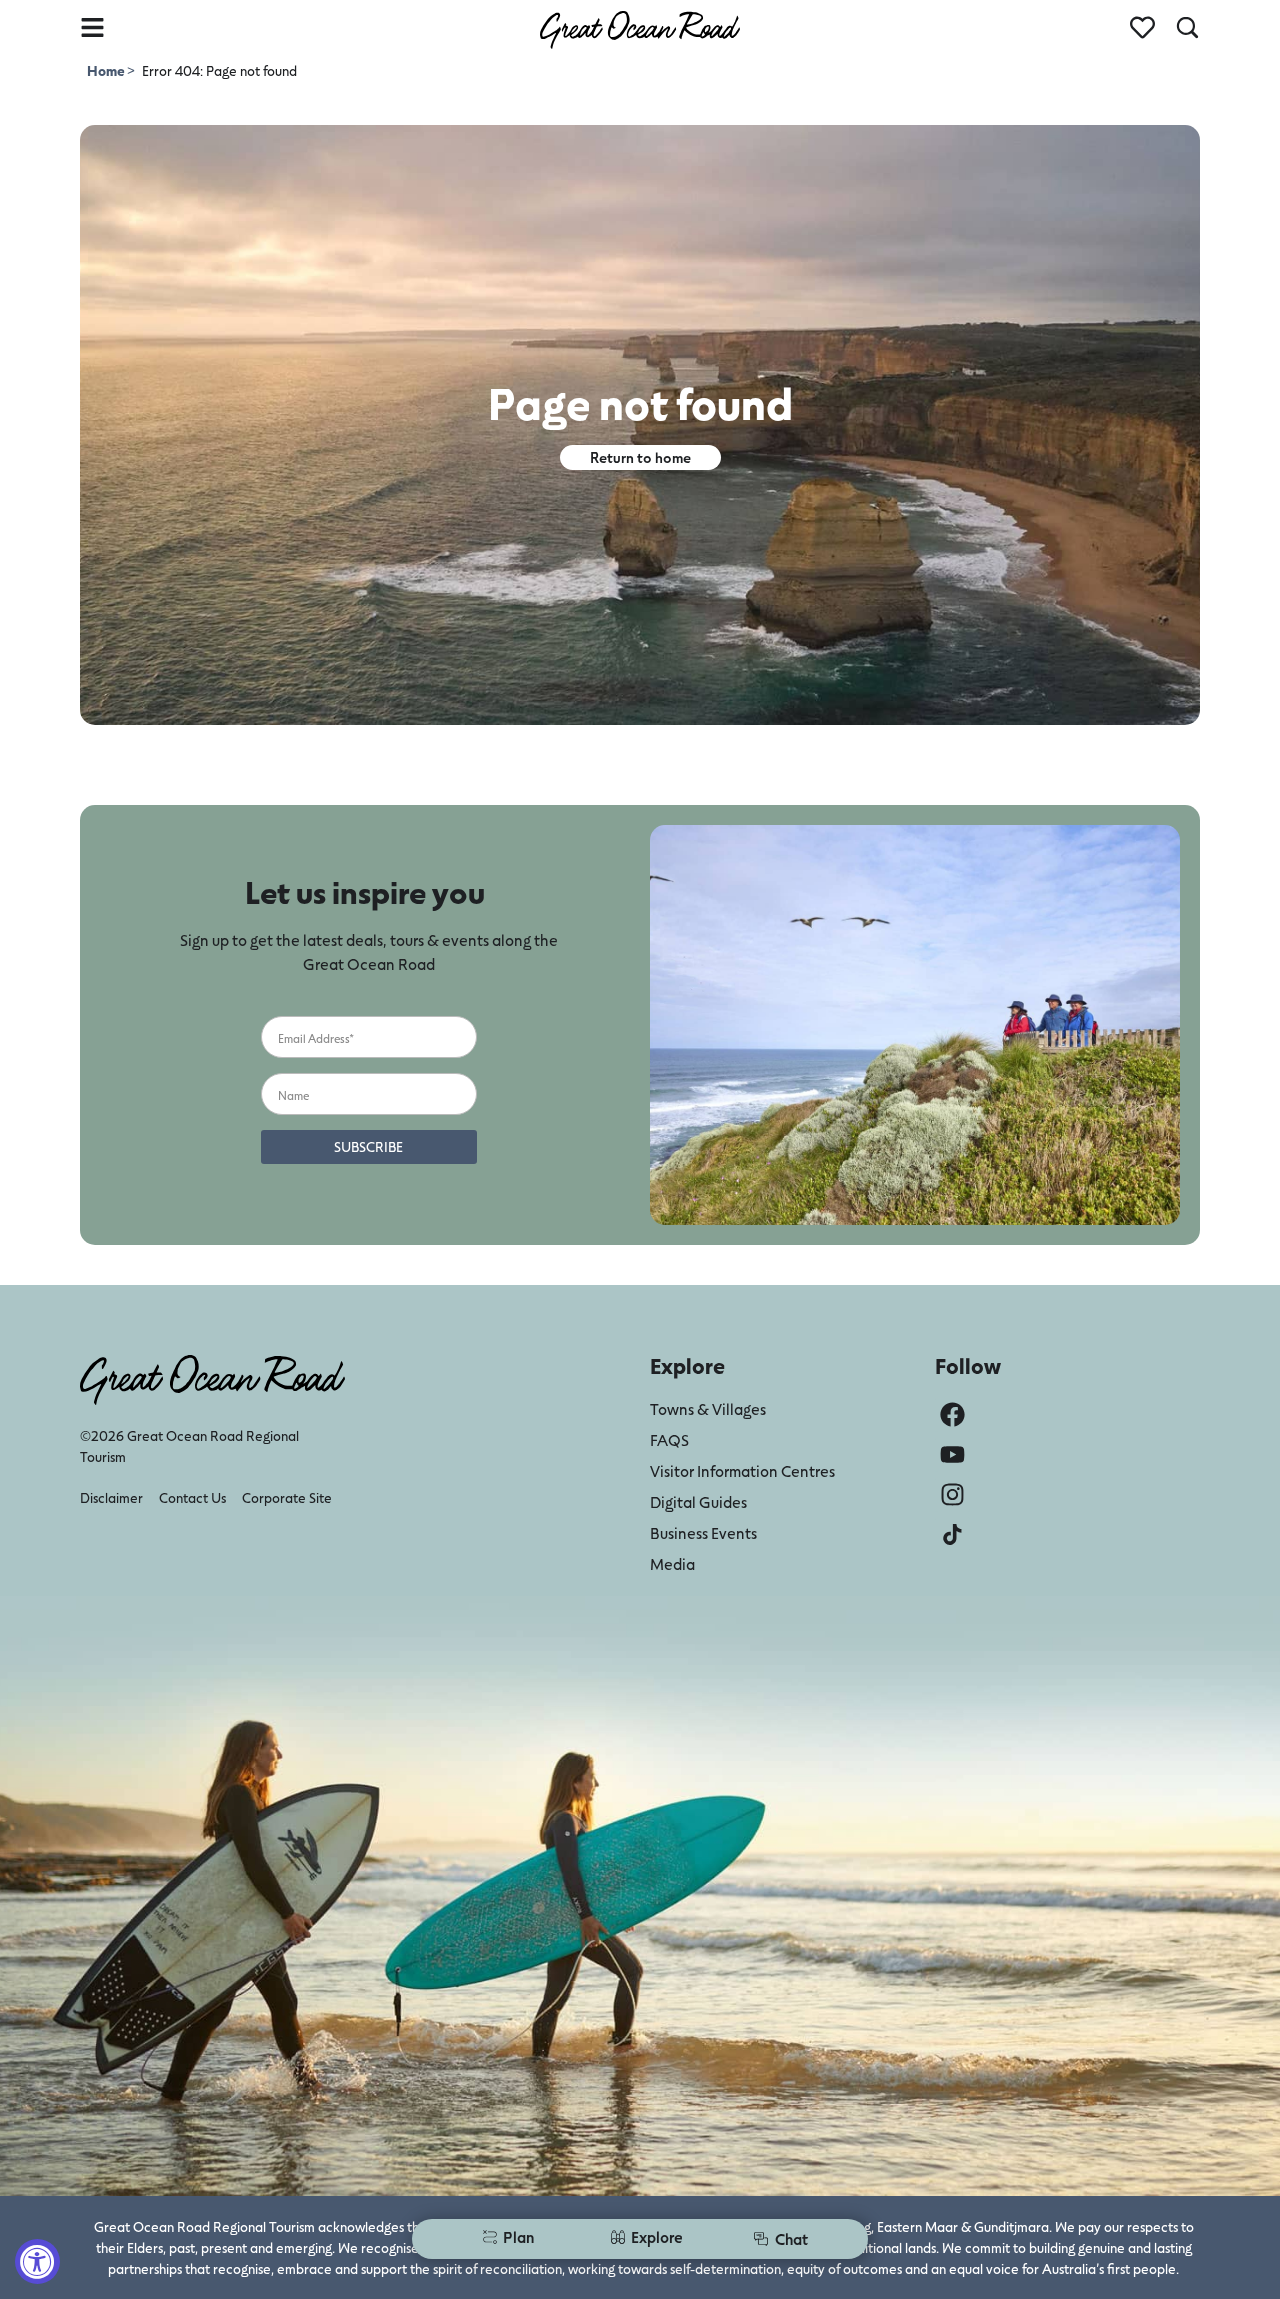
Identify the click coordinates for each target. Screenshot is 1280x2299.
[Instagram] (952, 1494)
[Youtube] (952, 1454)
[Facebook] (952, 1414)
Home (107, 70)
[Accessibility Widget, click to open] (37, 2261)
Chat (791, 2238)
